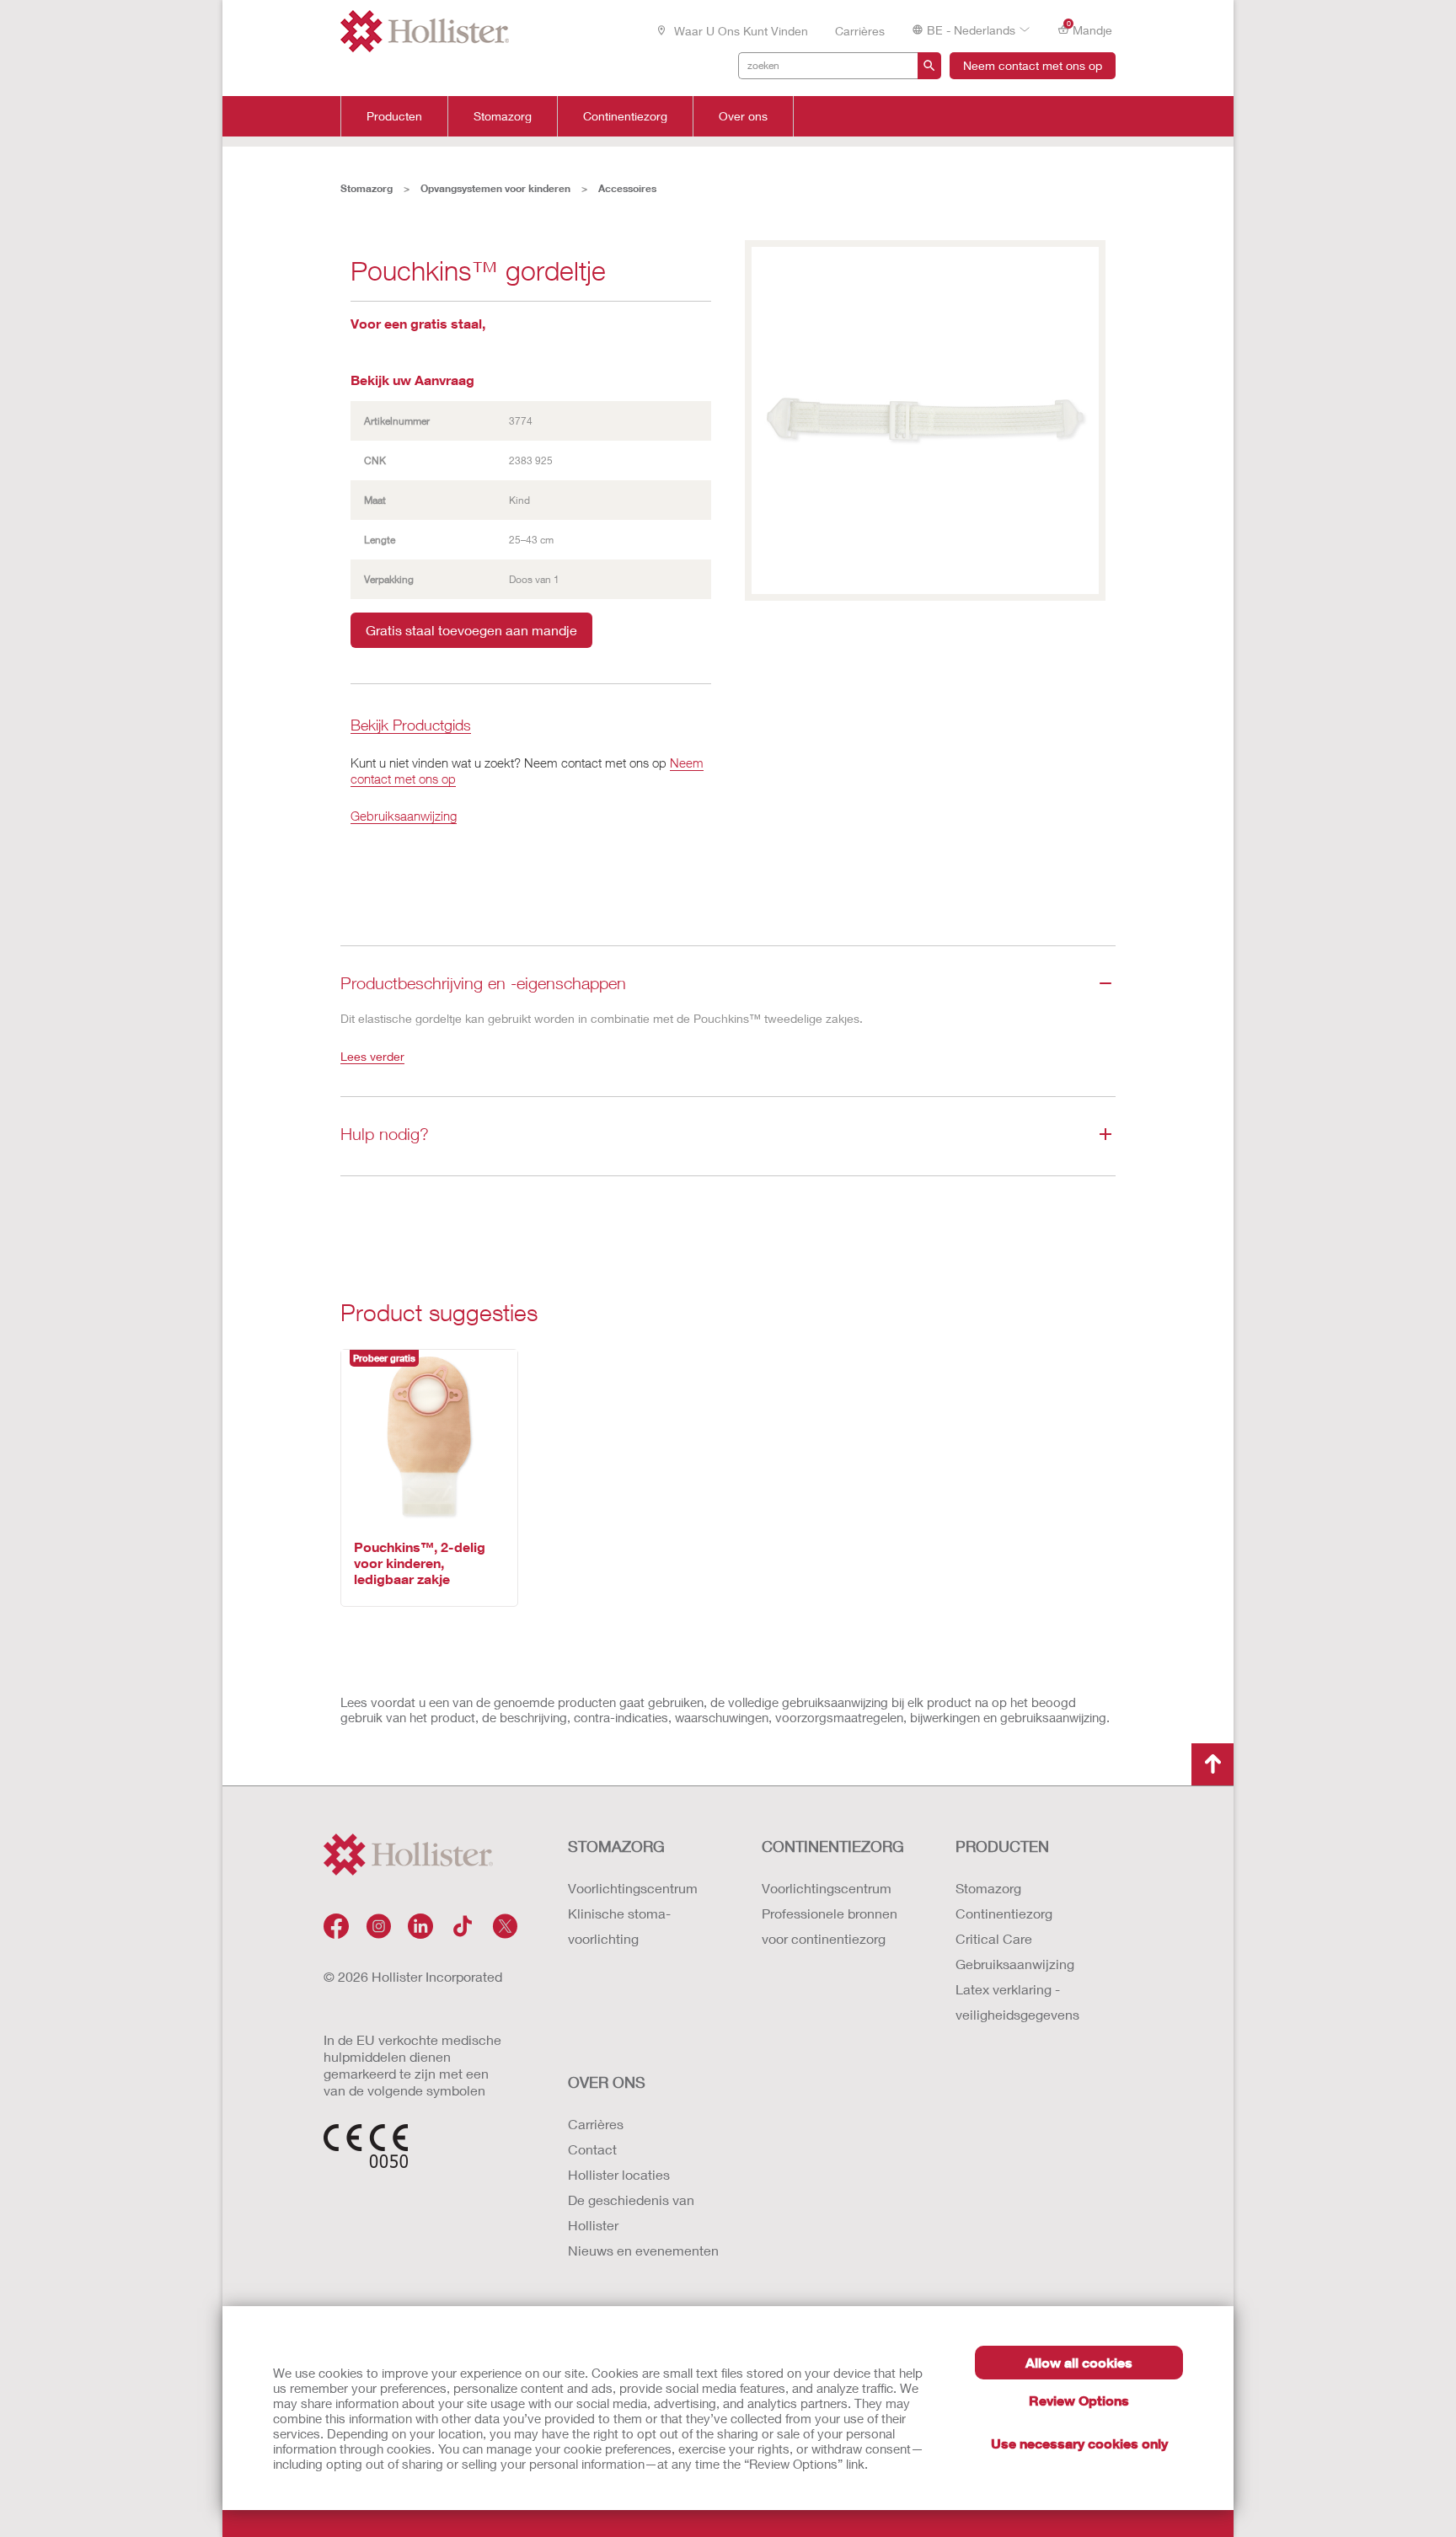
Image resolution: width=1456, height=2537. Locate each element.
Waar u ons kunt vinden (739, 31)
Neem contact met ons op (1033, 65)
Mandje (1090, 29)
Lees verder (372, 1056)
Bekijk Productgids (411, 726)
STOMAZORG (616, 1846)
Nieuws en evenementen (643, 2250)
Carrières (860, 31)
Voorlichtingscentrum (633, 1888)
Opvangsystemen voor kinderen (495, 188)
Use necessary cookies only (1079, 2443)
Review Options (1079, 2400)
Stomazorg (503, 116)
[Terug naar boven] (1212, 1764)
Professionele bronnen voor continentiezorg (830, 1926)
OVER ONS (607, 2082)
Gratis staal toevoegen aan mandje (471, 630)
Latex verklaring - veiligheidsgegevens (1017, 2002)
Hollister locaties (619, 2174)
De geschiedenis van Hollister (631, 2212)
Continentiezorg (625, 116)
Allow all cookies (1079, 2362)
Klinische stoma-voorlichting (619, 1926)
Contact (592, 2149)
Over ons (743, 116)
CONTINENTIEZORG (833, 1846)
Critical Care (994, 1938)
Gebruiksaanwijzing (404, 816)
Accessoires (627, 188)
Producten (394, 116)
